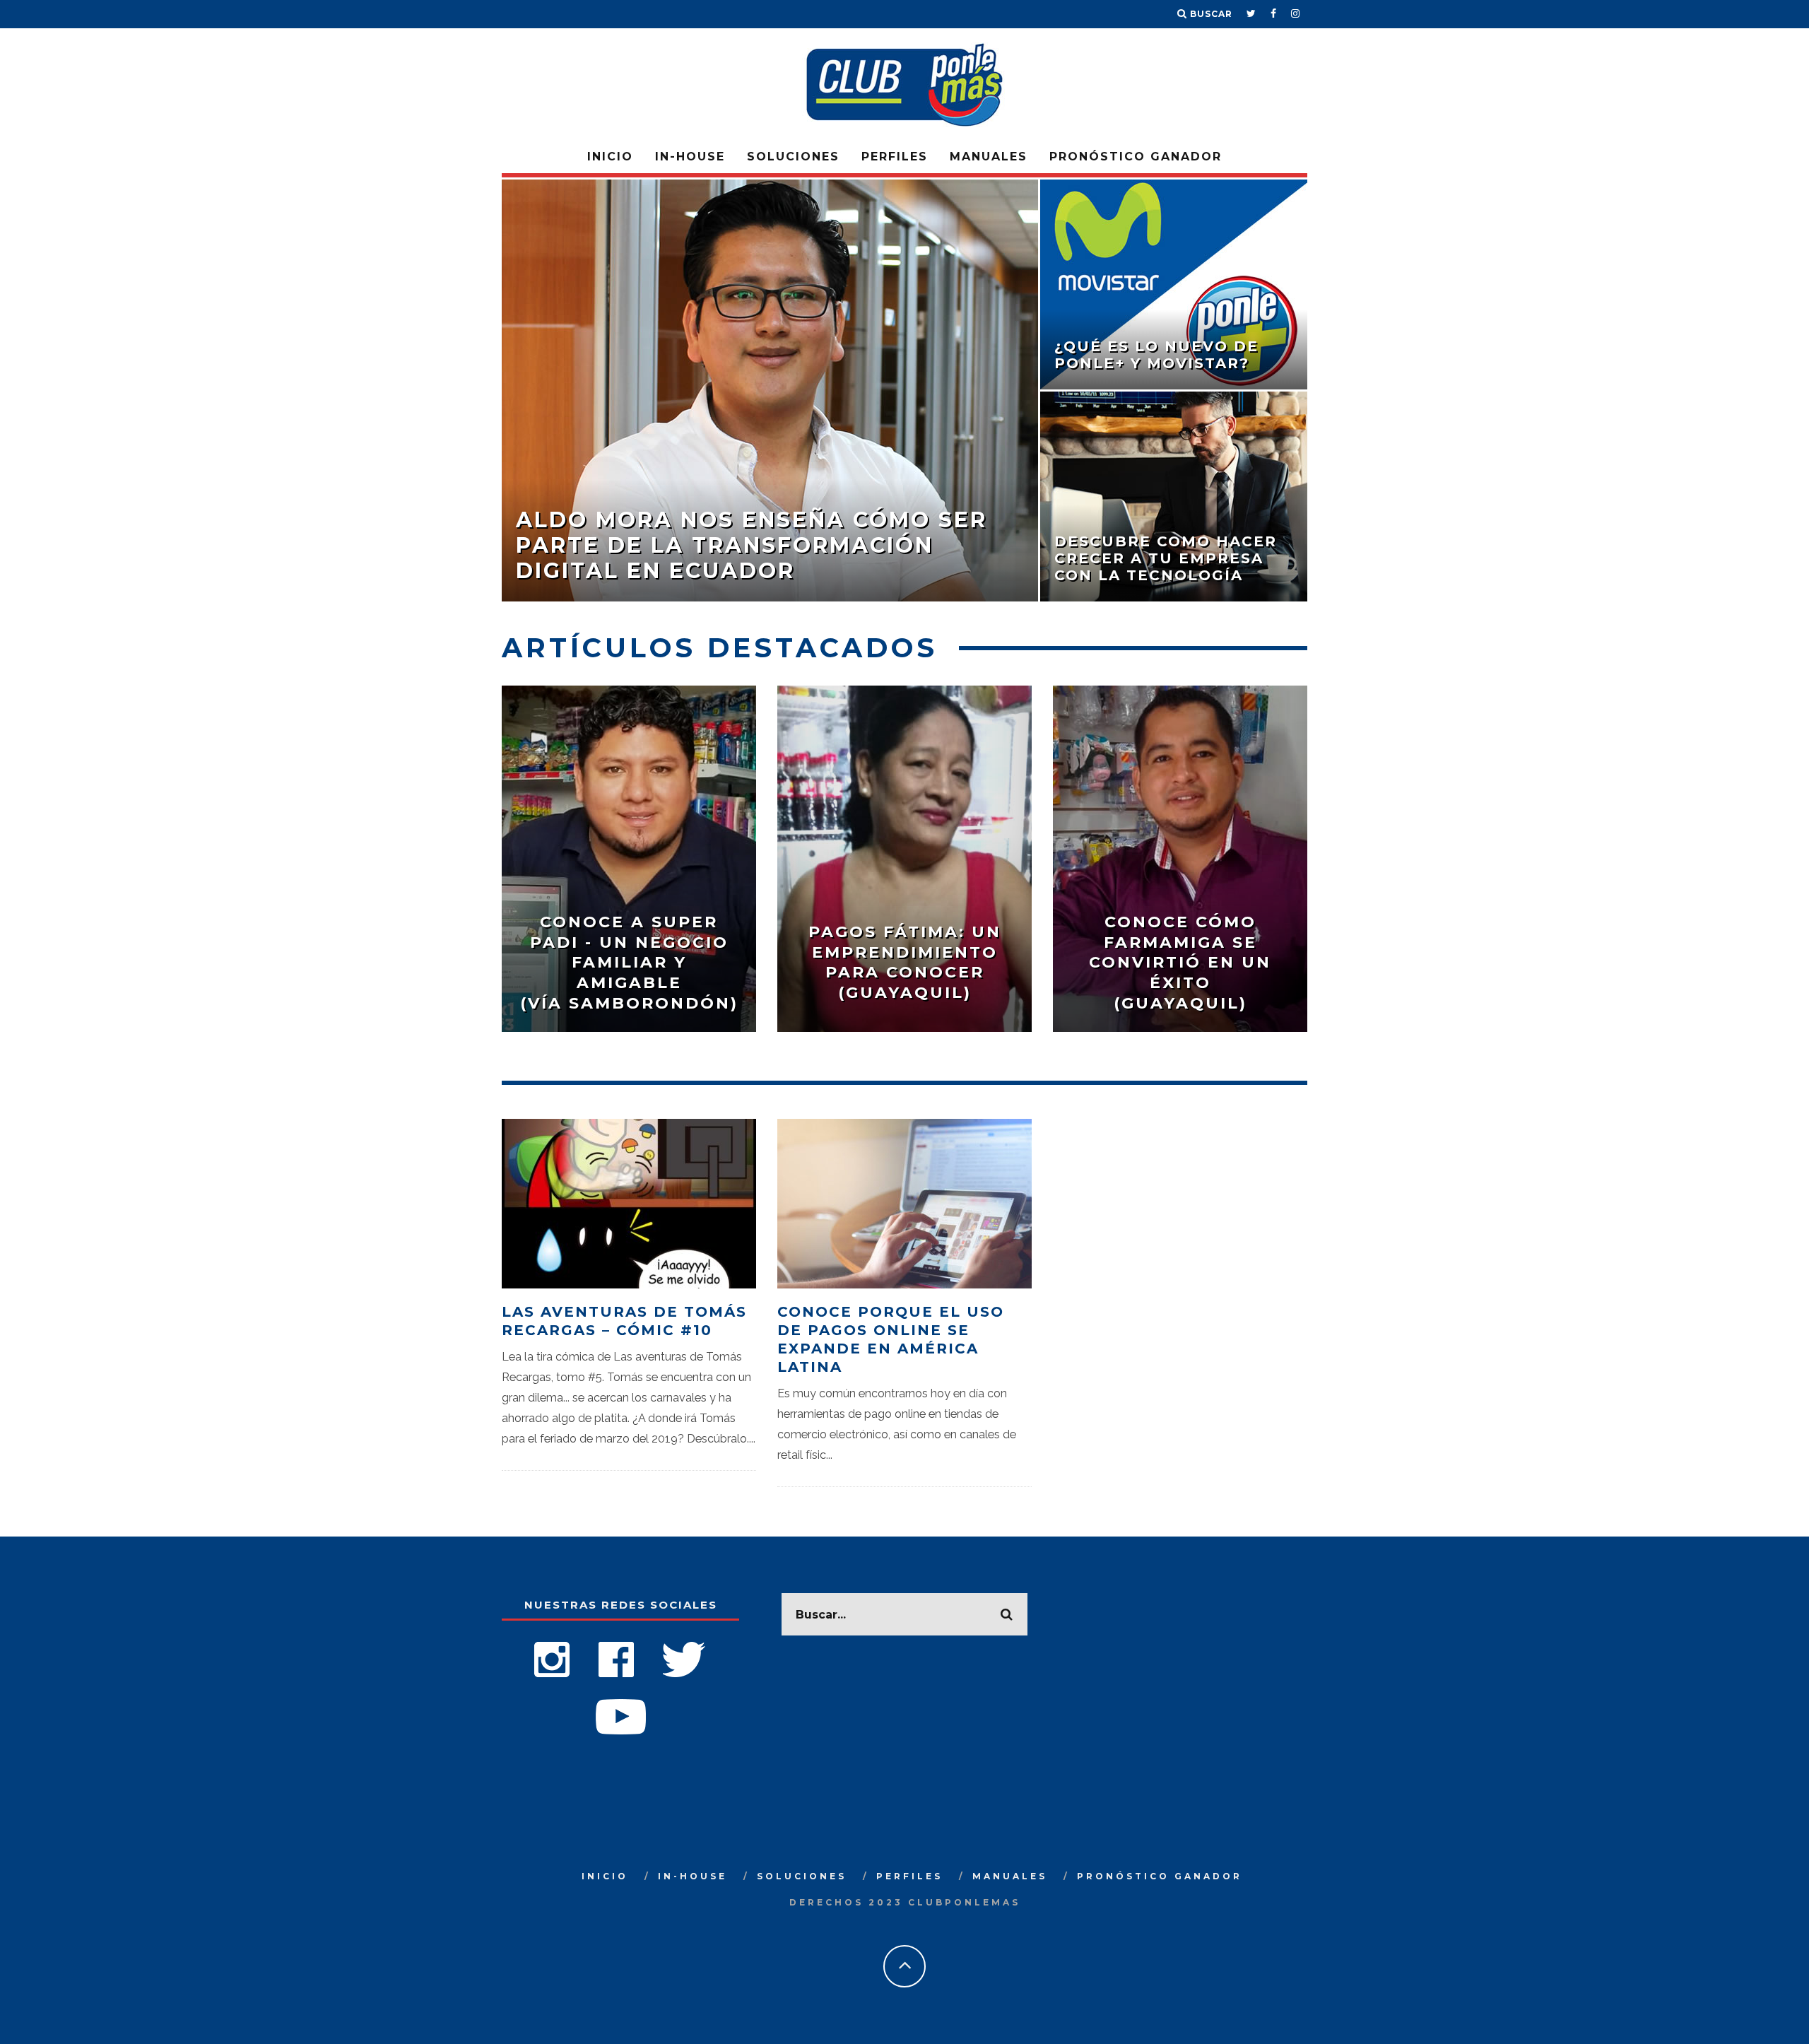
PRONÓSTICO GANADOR (1136, 157)
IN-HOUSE (690, 157)
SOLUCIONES (793, 157)
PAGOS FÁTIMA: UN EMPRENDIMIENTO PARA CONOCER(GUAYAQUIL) (905, 962)
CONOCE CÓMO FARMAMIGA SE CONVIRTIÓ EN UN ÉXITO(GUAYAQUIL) (1180, 962)
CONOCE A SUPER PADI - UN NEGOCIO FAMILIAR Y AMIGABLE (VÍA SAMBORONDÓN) (629, 962)
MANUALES (989, 157)
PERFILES (895, 157)
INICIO (610, 157)
